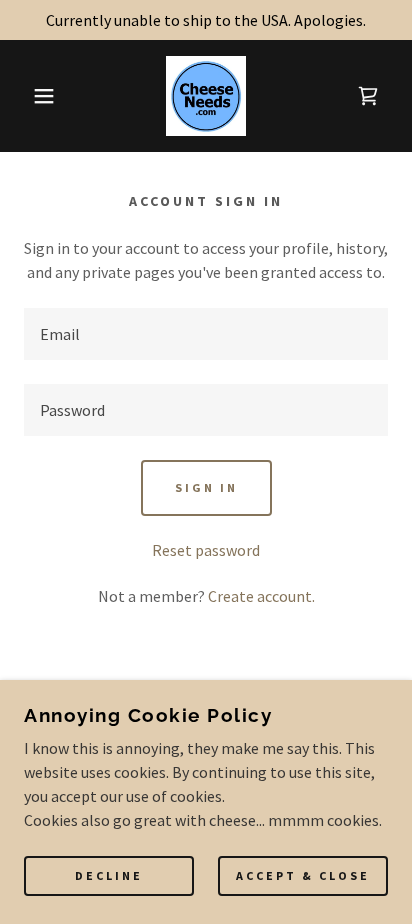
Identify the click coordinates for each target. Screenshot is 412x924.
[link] (206, 96)
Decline (109, 876)
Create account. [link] (261, 596)
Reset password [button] (206, 550)
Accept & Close (303, 876)
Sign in (206, 487)
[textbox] (206, 334)
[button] (31, 96)
